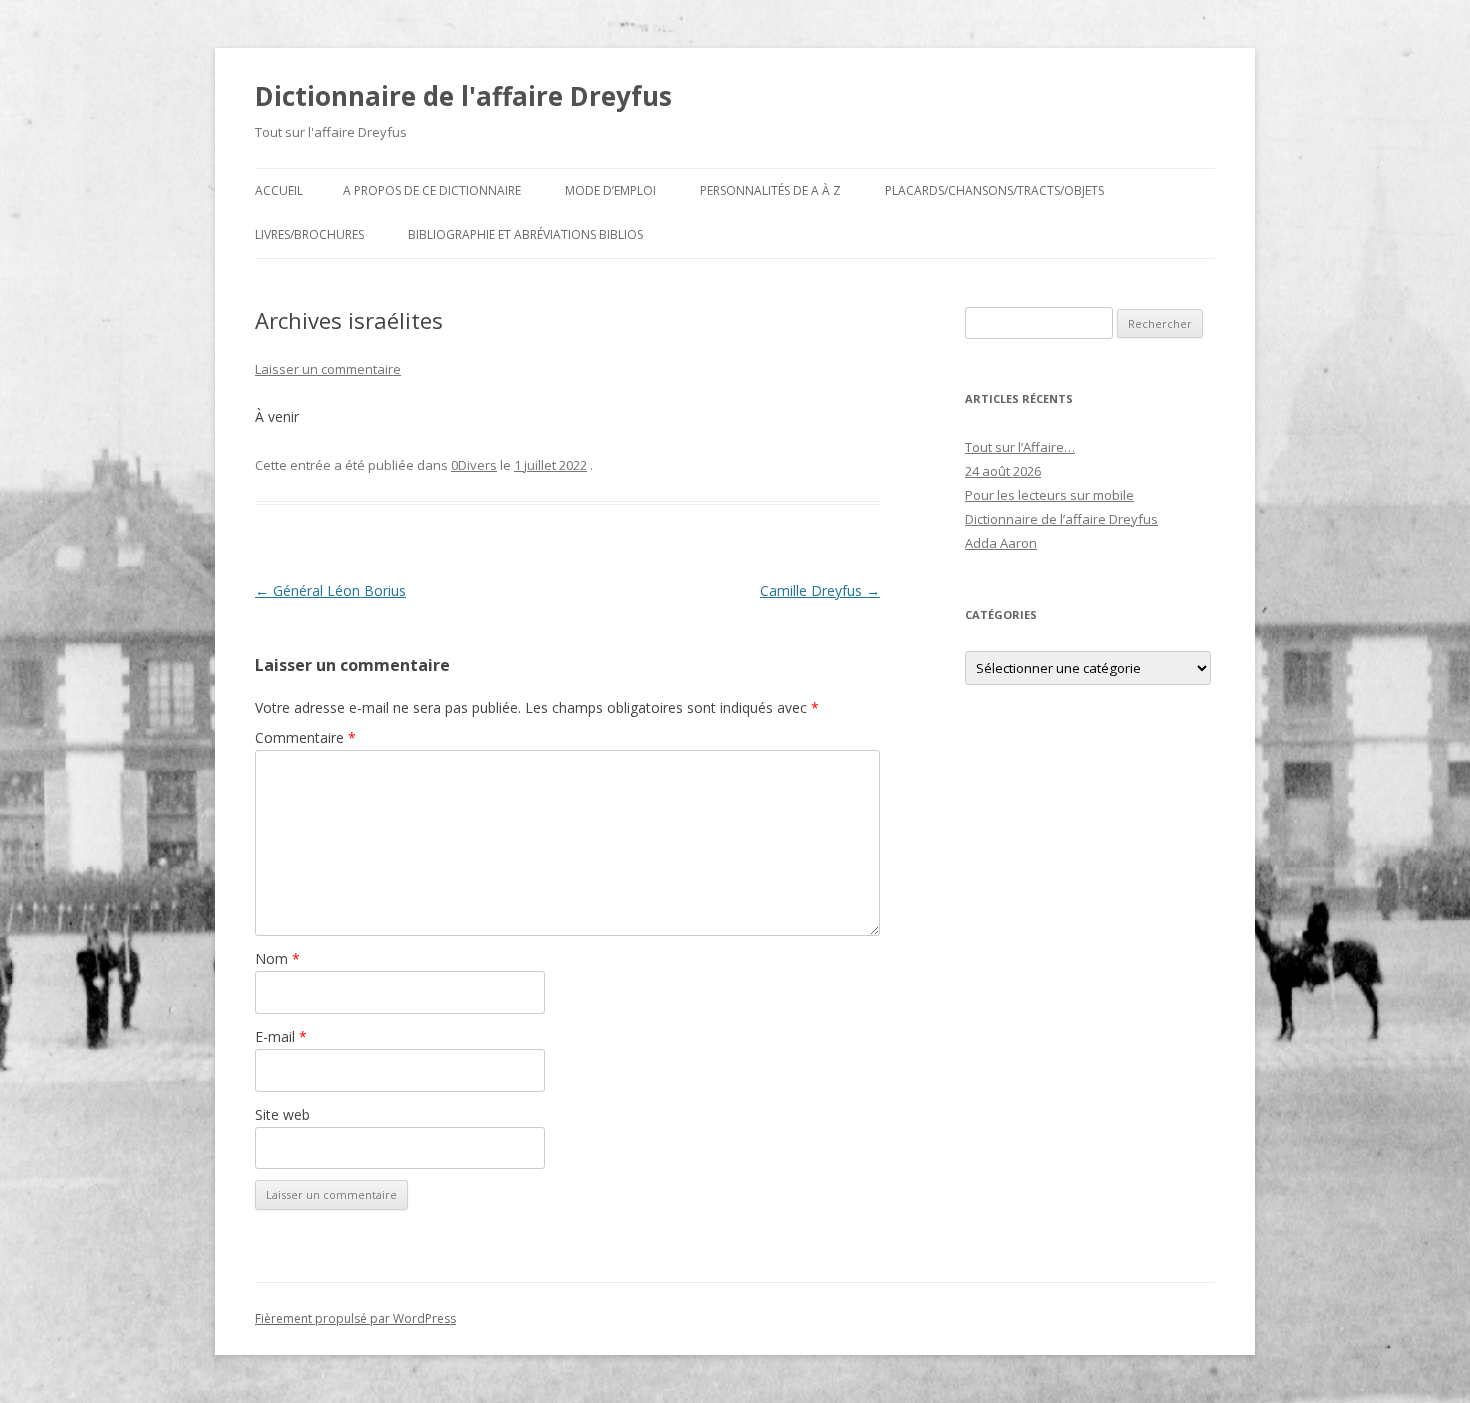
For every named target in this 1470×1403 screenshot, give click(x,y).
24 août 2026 (1003, 471)
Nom (277, 958)
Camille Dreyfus (820, 590)
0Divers (474, 465)
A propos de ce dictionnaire (432, 190)
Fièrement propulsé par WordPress (355, 1318)
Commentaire (305, 737)
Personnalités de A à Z (770, 190)
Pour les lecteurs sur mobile (1049, 495)
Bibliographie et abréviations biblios (525, 234)
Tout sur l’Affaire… (1020, 447)
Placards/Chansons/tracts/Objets (994, 190)
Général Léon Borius (330, 590)
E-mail (281, 1036)
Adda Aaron (1001, 543)
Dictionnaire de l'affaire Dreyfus (463, 96)
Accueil (279, 190)
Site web (282, 1114)
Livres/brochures (309, 234)
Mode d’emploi (610, 190)
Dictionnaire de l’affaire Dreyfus (1061, 519)
